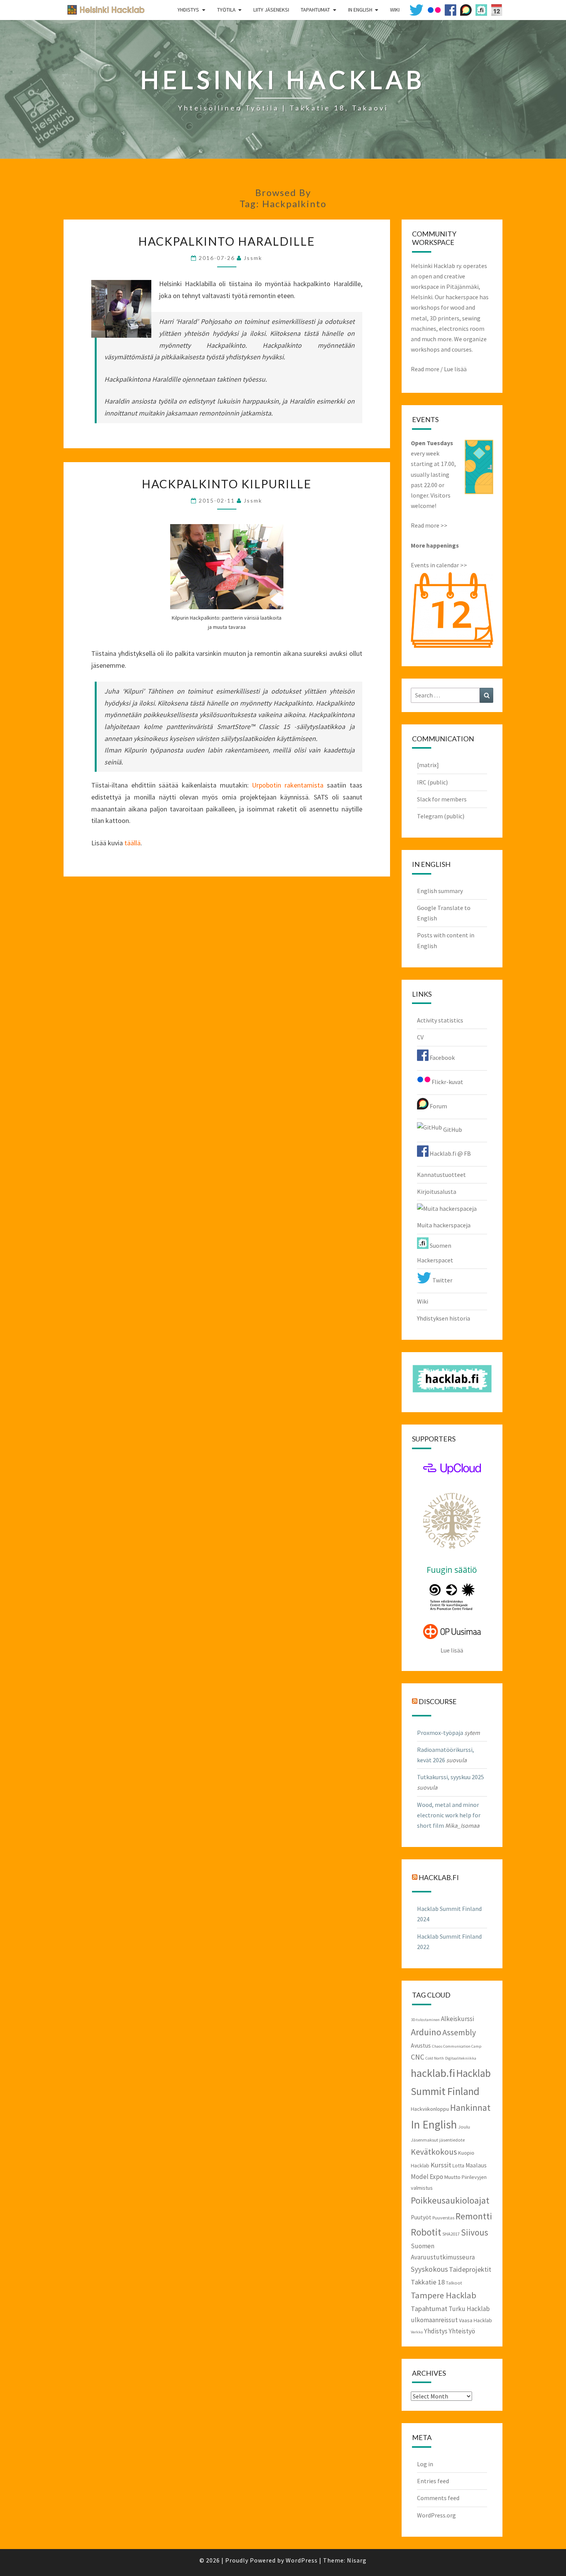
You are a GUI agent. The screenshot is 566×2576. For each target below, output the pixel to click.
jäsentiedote (452, 2140)
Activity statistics (440, 1020)
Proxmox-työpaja (440, 1733)
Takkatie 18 (428, 2282)
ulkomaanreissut (434, 2320)
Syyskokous (429, 2269)
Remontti (474, 2216)
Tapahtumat (315, 10)
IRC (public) (432, 782)
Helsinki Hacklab (103, 9)
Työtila (226, 10)
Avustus (421, 2046)
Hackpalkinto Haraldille (227, 241)
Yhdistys (188, 10)
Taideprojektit (470, 2269)
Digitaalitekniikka (461, 2058)
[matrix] (428, 765)
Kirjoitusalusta (437, 1192)
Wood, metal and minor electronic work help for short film (449, 1815)
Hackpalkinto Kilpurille (227, 484)
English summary (440, 891)
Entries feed (433, 2481)
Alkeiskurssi (457, 2019)
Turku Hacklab (469, 2309)
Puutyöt (421, 2217)
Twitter (442, 1280)
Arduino (426, 2032)
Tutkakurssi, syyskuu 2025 (450, 1777)
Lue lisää (455, 369)
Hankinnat (470, 2108)
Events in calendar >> (439, 565)
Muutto (452, 2177)
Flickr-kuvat (447, 1082)
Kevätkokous (434, 2152)
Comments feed (438, 2498)
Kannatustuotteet (441, 1175)
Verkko (417, 2332)
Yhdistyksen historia (444, 1318)
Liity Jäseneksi (271, 10)
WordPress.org (436, 2515)
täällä (132, 843)
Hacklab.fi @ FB (450, 1153)
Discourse (438, 1701)
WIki (395, 10)
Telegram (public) (441, 816)
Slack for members (442, 799)
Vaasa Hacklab (476, 2320)
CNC (418, 2057)
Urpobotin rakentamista (288, 785)
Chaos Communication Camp (457, 2046)
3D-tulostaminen (425, 2020)
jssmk (253, 258)
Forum (438, 1106)
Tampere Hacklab (444, 2295)
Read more (425, 369)
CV (420, 1037)
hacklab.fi (439, 1877)
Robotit (426, 2232)
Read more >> (429, 525)
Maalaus (476, 2165)
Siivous (475, 2232)
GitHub (452, 1130)
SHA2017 (451, 2234)
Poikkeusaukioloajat (450, 2200)
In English (360, 10)
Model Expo (427, 2177)
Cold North (435, 2058)
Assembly (459, 2032)
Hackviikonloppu (430, 2109)
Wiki (423, 1301)
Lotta (458, 2165)
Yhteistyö (462, 2331)
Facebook (442, 1058)
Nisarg (357, 2560)
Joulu (464, 2127)
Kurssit (441, 2165)
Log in (425, 2464)
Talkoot (454, 2283)
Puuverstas (443, 2217)
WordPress (302, 2560)
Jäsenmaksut (424, 2140)
